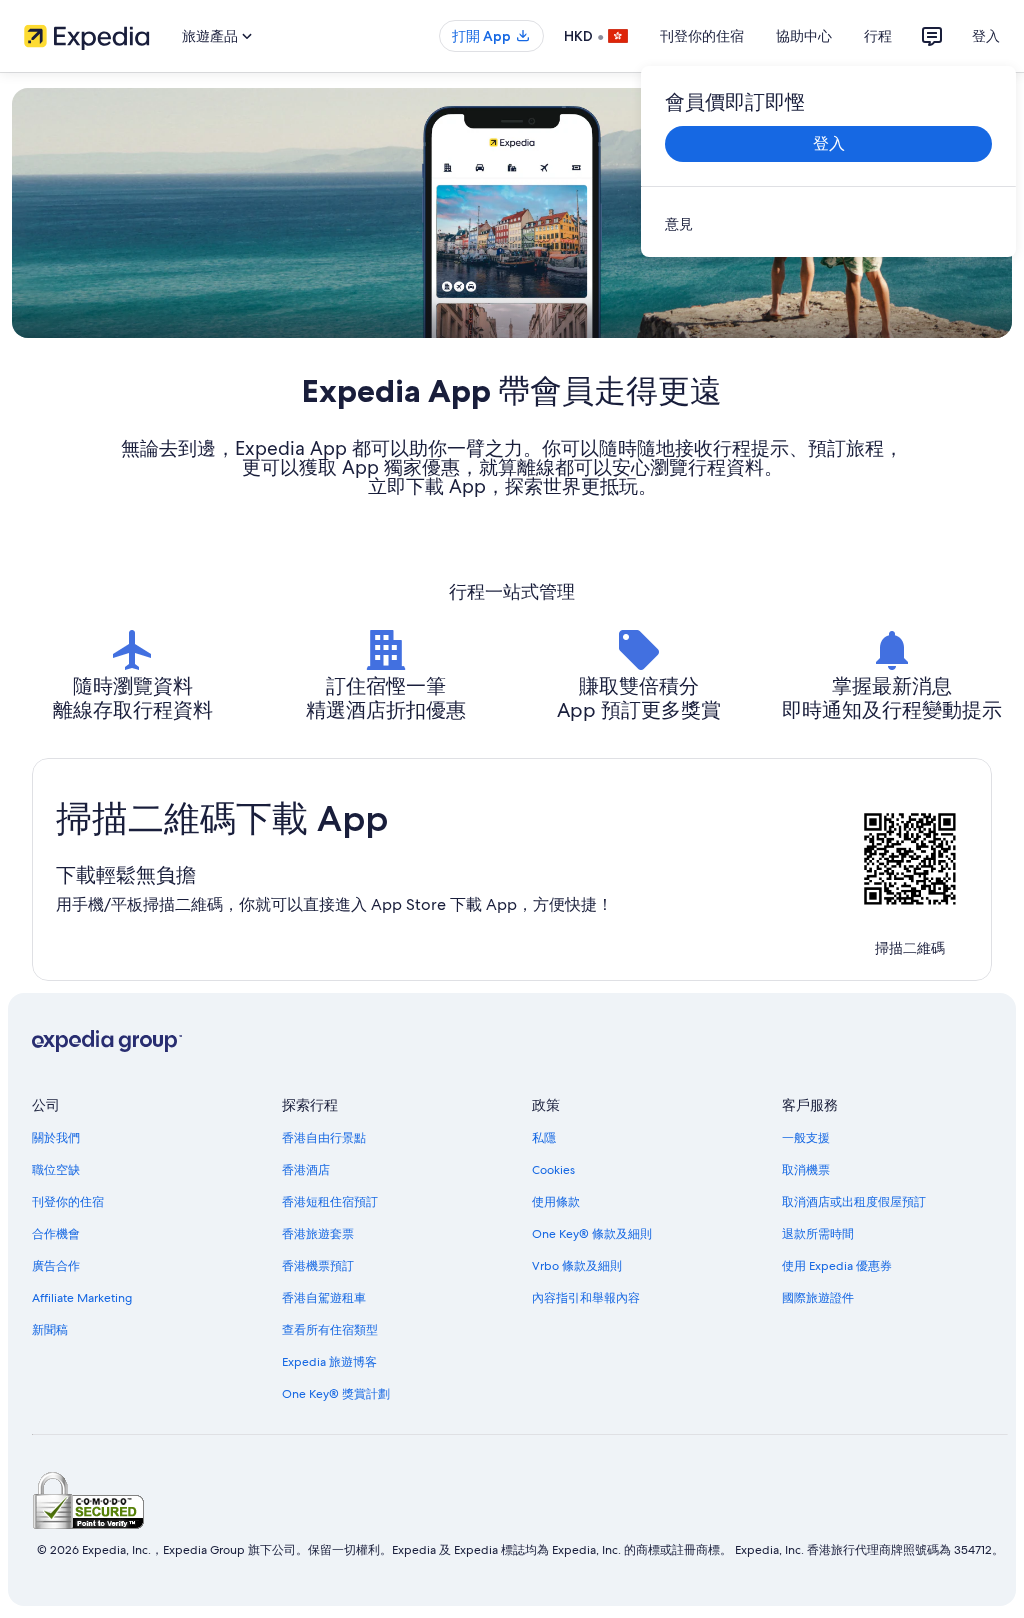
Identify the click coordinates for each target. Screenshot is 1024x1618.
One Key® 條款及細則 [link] (592, 1234)
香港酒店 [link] (306, 1170)
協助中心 (804, 36)
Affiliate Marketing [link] (82, 1298)
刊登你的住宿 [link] (68, 1202)
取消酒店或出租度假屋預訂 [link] (854, 1202)
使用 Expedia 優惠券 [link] (837, 1266)
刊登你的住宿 (702, 36)
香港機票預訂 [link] (318, 1266)
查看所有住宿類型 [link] (330, 1330)
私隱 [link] (544, 1138)
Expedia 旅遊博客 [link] (329, 1362)
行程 (878, 36)
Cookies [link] (553, 1170)
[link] (828, 224)
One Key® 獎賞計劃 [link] (336, 1394)
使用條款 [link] (556, 1202)
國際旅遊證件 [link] (818, 1298)
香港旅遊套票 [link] (318, 1234)
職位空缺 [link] (56, 1170)
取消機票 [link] (806, 1170)
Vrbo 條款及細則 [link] (577, 1266)
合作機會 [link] (56, 1234)
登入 (986, 36)
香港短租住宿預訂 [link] (330, 1202)
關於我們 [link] (56, 1138)
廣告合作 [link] (56, 1266)
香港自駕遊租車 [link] (324, 1298)
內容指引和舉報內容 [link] (586, 1298)
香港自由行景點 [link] (324, 1138)
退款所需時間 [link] (818, 1234)
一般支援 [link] (806, 1138)
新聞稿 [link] (50, 1330)
